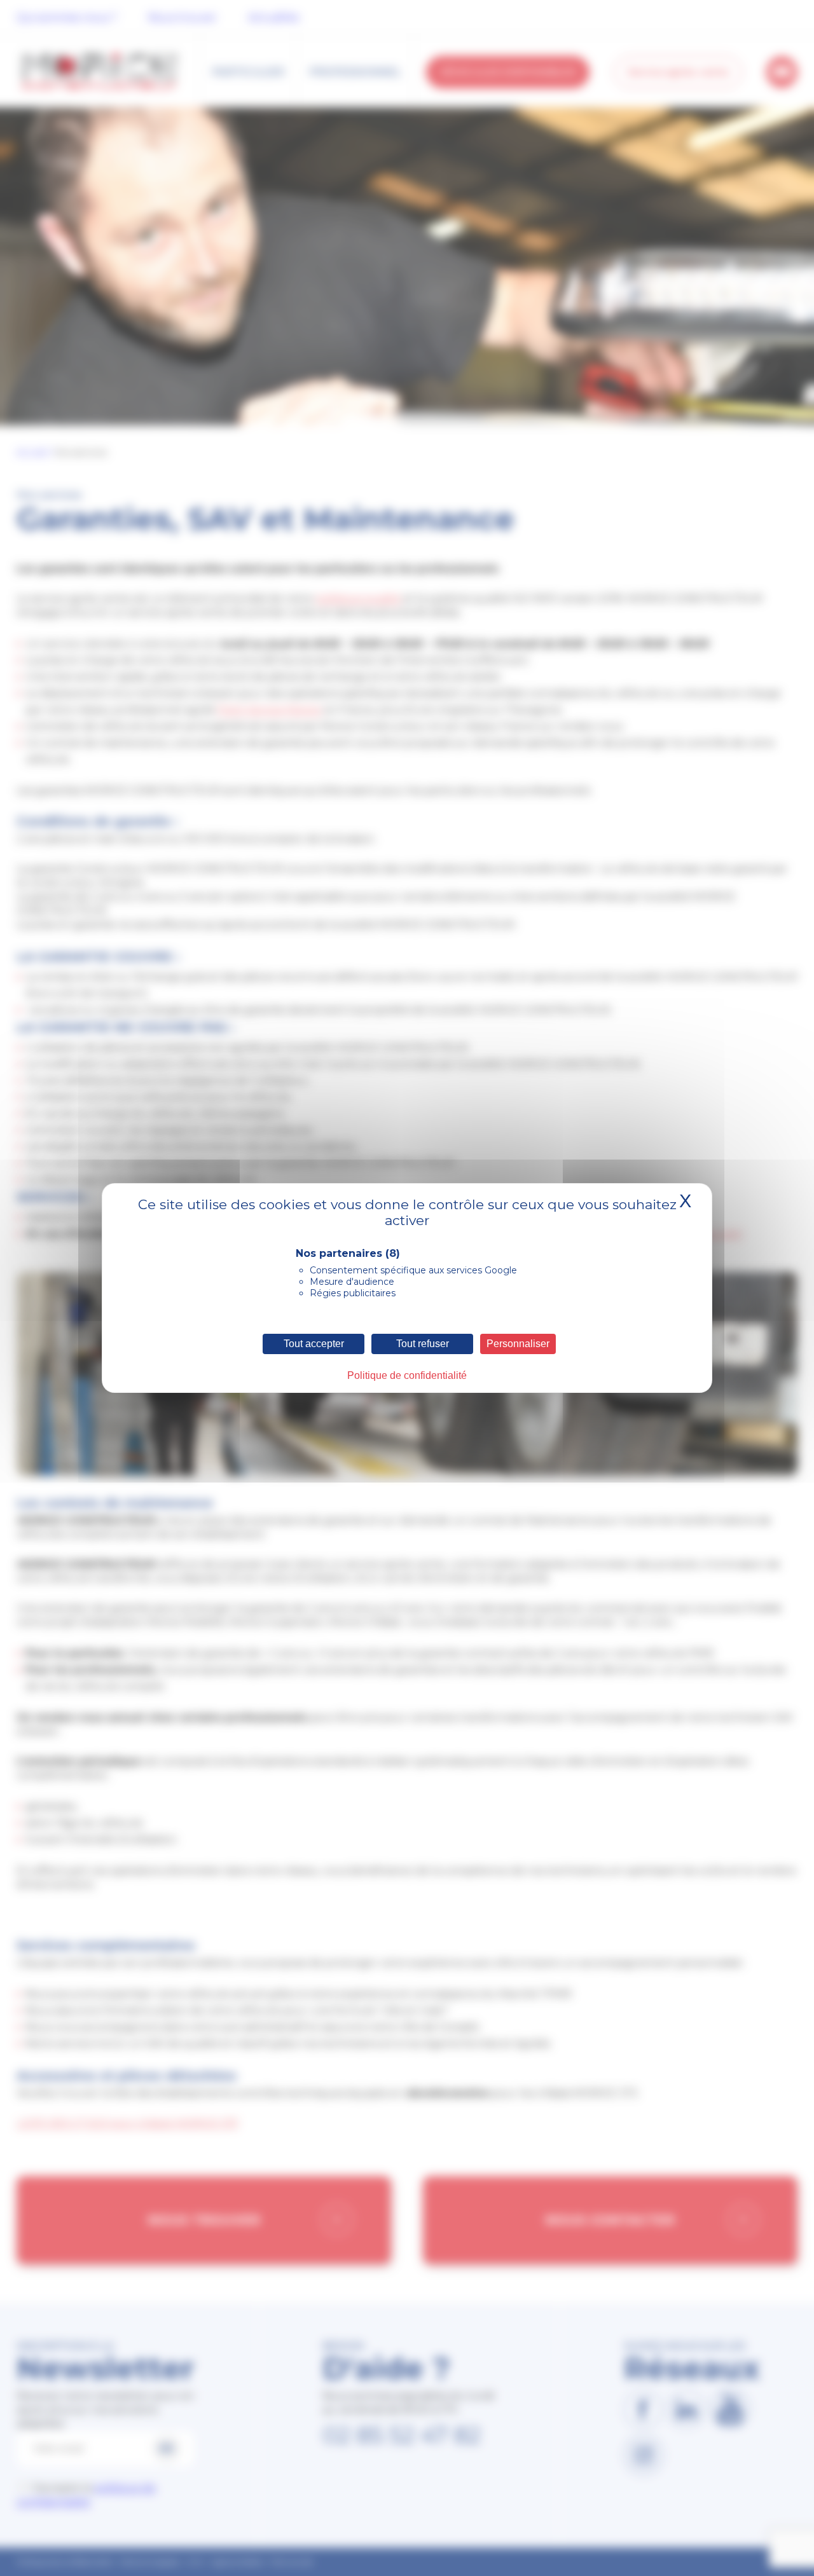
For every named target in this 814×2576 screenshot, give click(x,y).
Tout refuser (423, 1344)
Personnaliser (518, 1344)
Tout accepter (314, 1344)
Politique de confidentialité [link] (407, 1375)
